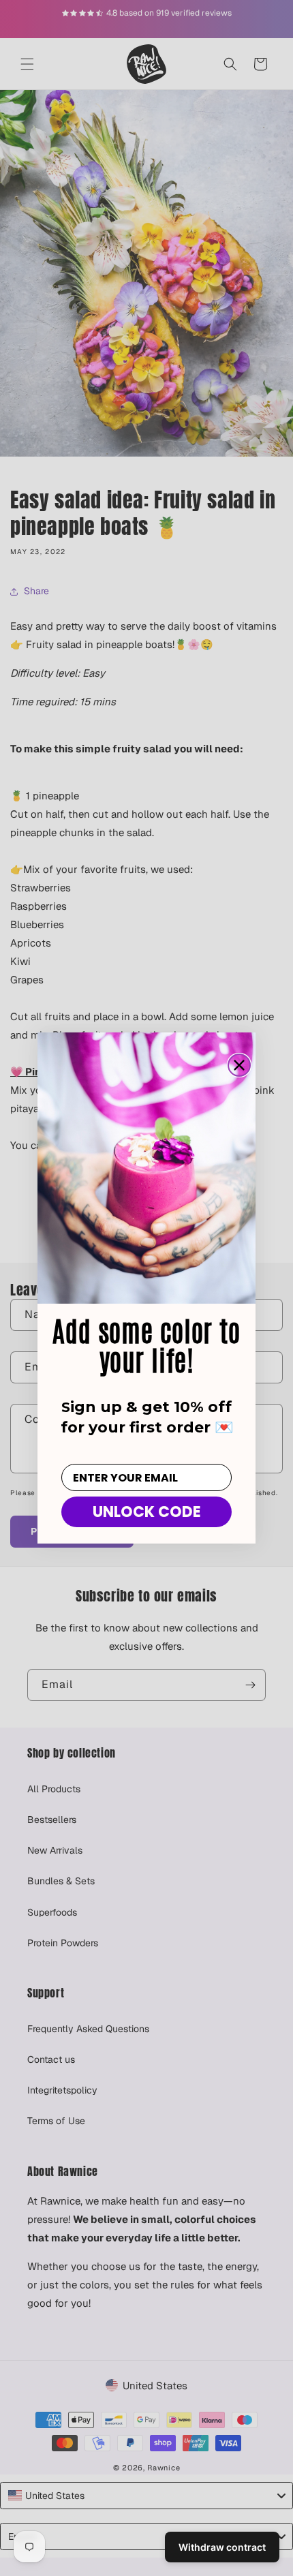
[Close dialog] (239, 1065)
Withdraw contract (222, 2547)
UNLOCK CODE (147, 1512)
